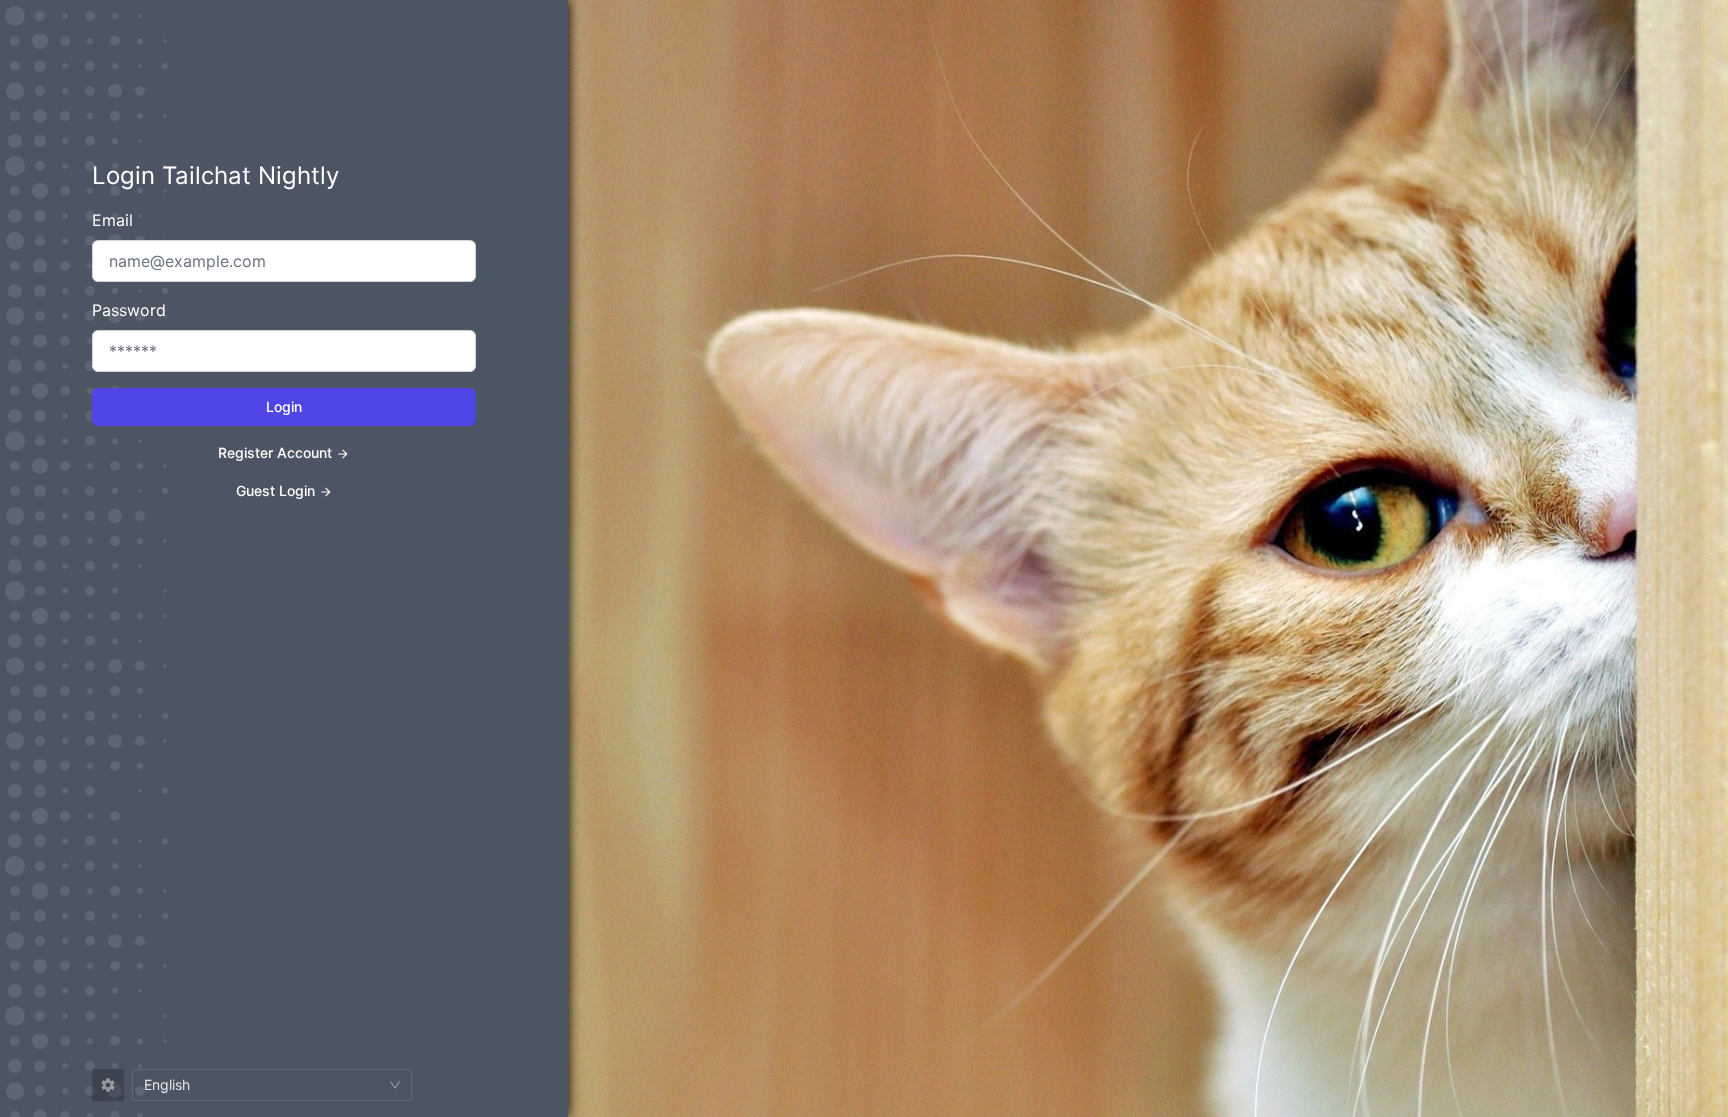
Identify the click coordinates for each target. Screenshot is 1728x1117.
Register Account (275, 452)
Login (284, 406)
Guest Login (275, 490)
